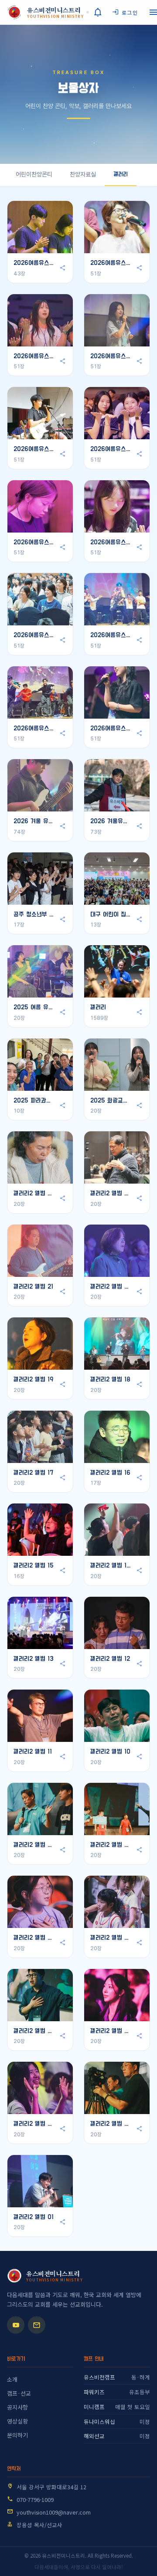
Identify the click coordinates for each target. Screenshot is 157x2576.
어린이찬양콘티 (34, 174)
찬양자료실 (83, 174)
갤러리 (121, 174)
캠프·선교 (19, 2393)
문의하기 (17, 2435)
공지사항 (17, 2407)
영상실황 (17, 2421)
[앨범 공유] (62, 268)
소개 (12, 2379)
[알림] (98, 12)
